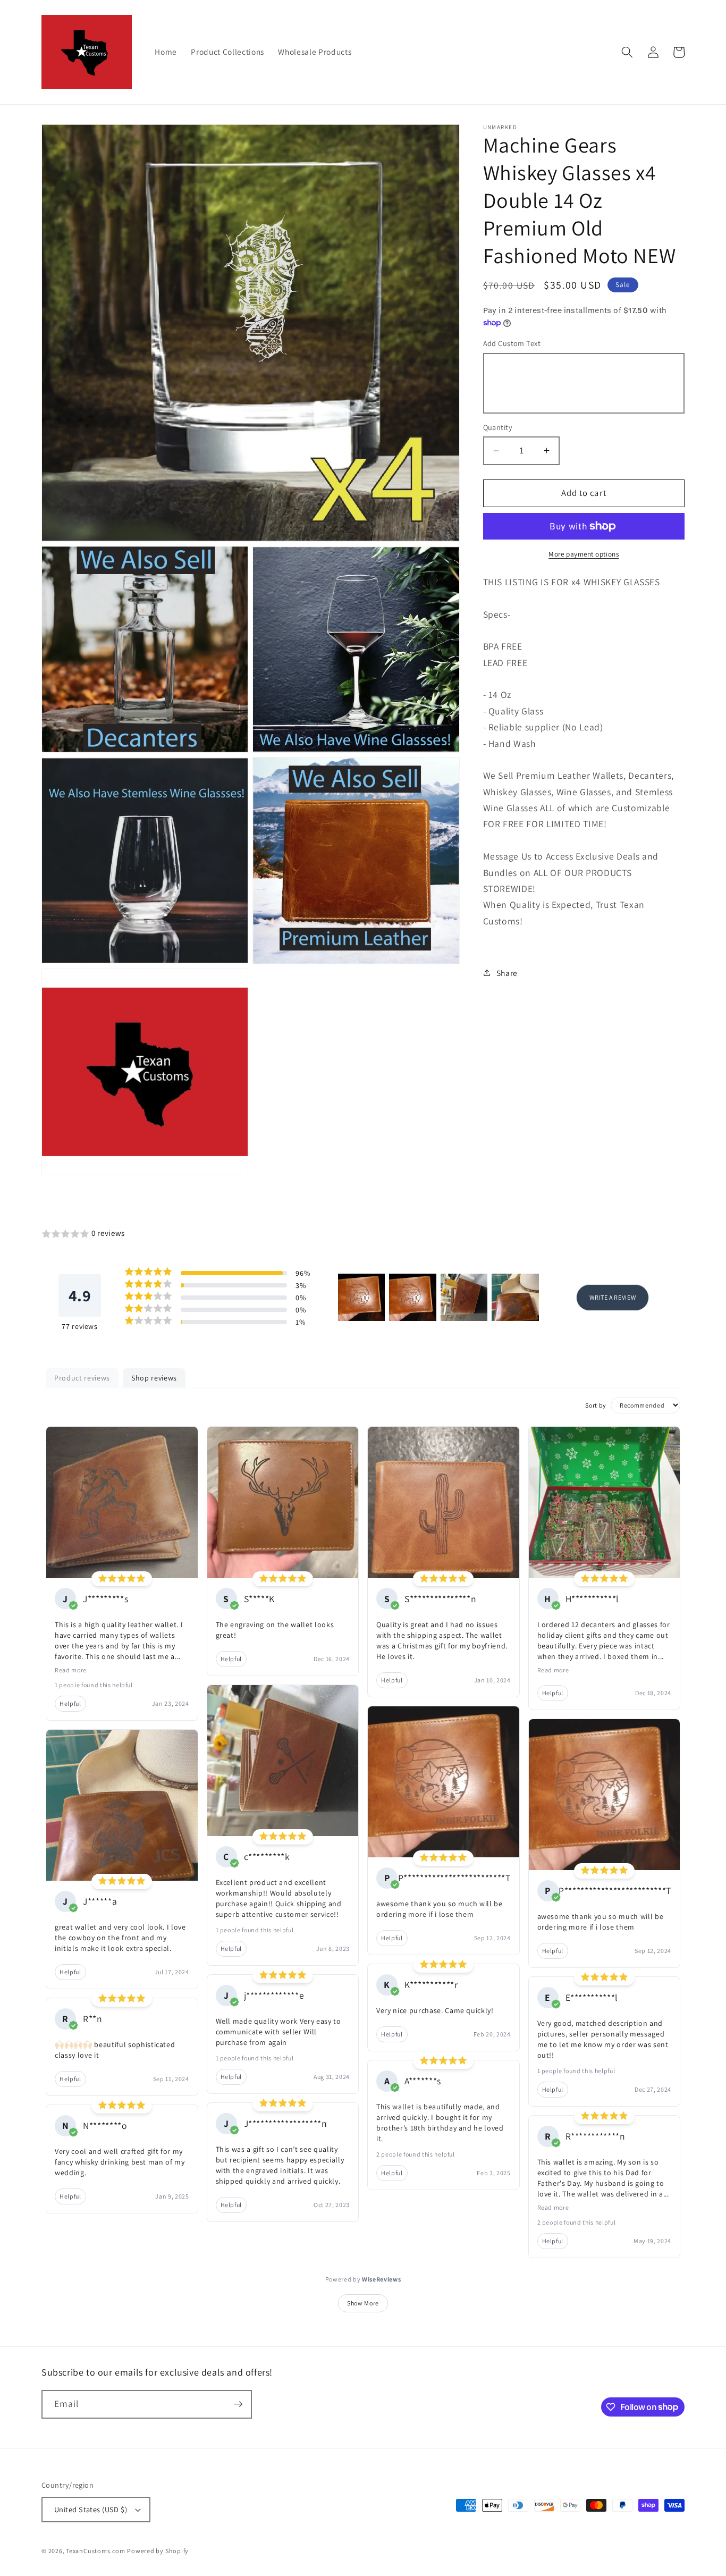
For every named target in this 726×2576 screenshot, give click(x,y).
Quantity (498, 427)
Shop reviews (154, 1378)
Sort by (596, 1405)
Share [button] (507, 972)
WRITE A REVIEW (613, 1297)
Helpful (70, 1703)
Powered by (363, 2279)
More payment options (584, 554)
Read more (71, 1670)
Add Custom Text (512, 343)
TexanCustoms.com (95, 2551)
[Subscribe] (238, 2404)
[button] (627, 52)
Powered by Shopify (158, 2551)
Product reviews (82, 1378)
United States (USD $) (91, 2509)
